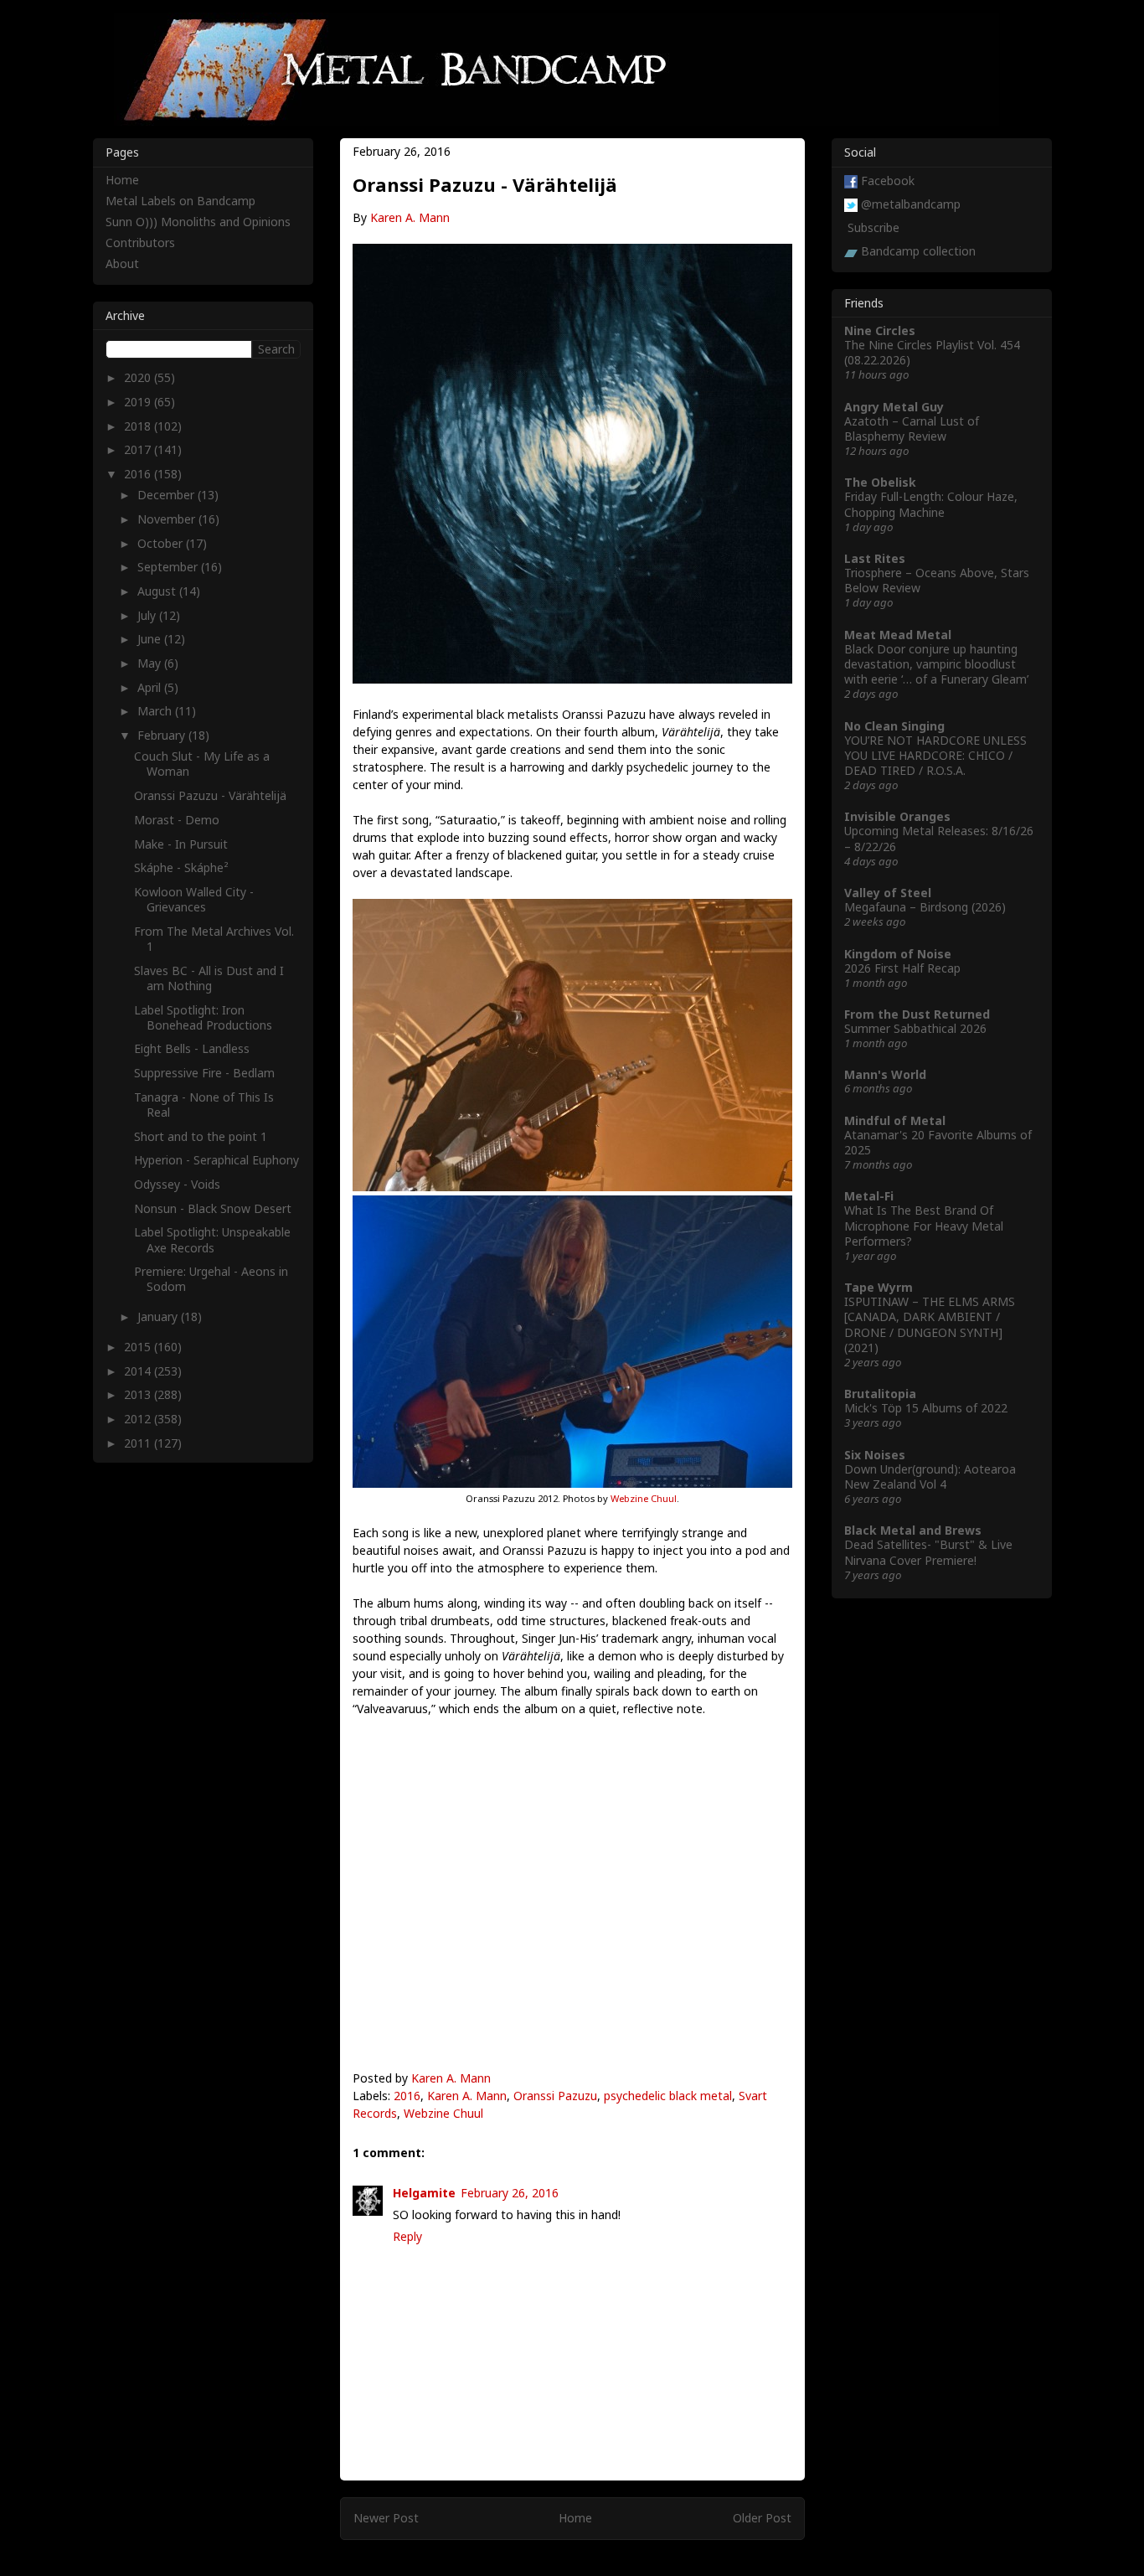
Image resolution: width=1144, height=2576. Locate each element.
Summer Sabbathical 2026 (915, 1028)
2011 (139, 1443)
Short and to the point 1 (201, 1136)
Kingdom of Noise (898, 954)
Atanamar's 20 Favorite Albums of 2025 (938, 1142)
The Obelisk (880, 482)
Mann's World (885, 1074)
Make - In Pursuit (181, 844)
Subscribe (873, 227)
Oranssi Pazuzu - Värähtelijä (210, 795)
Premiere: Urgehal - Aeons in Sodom (211, 1279)
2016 (407, 2096)
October (162, 543)
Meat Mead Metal (898, 635)
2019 (139, 402)
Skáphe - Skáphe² (181, 867)
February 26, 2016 (510, 2193)
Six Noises (875, 1455)
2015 (139, 1347)
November (168, 519)
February (163, 735)
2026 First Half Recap (902, 968)
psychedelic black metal (668, 2096)
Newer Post (386, 2518)
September (169, 567)
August (158, 591)
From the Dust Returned (917, 1014)
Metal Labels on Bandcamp (180, 201)
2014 (139, 1371)
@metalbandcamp (911, 204)
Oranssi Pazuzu (555, 2096)
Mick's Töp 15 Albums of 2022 (926, 1408)
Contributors (140, 243)
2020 (139, 377)
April (151, 687)
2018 (139, 426)
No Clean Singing (894, 726)
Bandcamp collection (918, 251)
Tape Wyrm (879, 1287)
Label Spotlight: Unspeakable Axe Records (212, 1239)
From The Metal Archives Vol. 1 (214, 939)
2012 (139, 1419)
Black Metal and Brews (913, 1530)
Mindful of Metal (895, 1120)
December (167, 495)
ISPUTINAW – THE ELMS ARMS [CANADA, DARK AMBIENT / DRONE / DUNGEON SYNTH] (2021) (930, 1324)
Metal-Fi (869, 1196)
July (148, 615)
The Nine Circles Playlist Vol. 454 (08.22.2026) (932, 352)
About (122, 263)
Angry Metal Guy (894, 407)
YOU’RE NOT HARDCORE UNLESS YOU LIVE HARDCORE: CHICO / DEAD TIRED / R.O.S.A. (935, 755)
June (151, 639)
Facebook (888, 181)
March (156, 711)
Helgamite (424, 2193)
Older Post (762, 2518)
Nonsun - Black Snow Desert (213, 1208)
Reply (407, 2236)
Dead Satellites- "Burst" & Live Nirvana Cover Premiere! (928, 1552)
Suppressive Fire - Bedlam (204, 1073)
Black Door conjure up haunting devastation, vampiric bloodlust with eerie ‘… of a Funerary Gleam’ (936, 664)
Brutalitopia (880, 1394)
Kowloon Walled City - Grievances (194, 899)
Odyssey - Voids (177, 1184)
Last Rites (875, 558)
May (151, 663)
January (159, 1316)
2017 (139, 449)
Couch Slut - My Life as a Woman (202, 764)
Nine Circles (880, 330)
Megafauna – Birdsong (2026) (925, 907)
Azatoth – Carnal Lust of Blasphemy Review (912, 428)
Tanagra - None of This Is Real (204, 1105)
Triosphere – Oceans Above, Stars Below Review (937, 580)
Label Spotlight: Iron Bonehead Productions (203, 1017)
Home (575, 2518)
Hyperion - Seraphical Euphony (216, 1160)
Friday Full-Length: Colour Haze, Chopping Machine (931, 504)
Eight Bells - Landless (192, 1048)
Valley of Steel (888, 893)
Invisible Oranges (897, 816)
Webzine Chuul (644, 1498)
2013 (139, 1394)
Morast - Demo (177, 820)
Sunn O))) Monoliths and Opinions (198, 222)
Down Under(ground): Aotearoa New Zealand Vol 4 (930, 1476)
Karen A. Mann (410, 217)
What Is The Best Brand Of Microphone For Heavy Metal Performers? (924, 1225)
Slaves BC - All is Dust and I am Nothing (209, 978)
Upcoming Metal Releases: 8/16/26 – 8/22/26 (939, 838)
